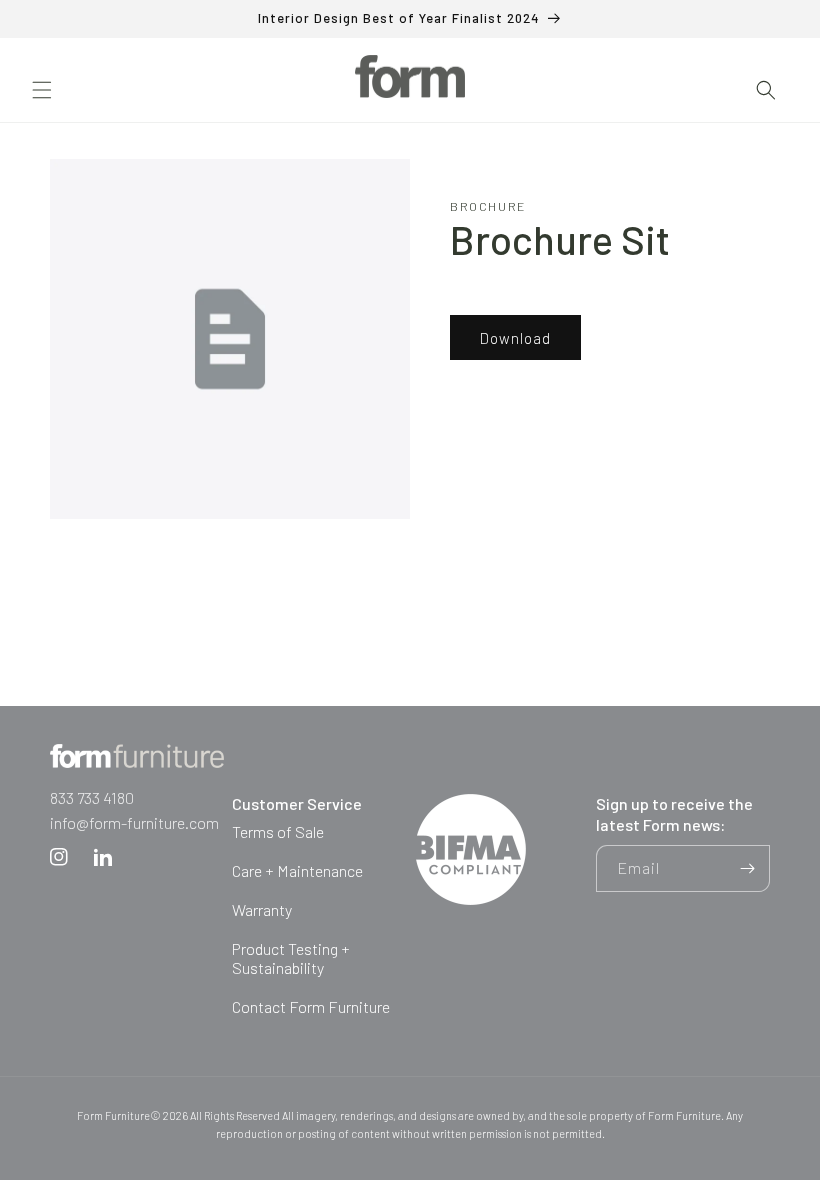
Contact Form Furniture (311, 1006)
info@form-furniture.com (134, 822)
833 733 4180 (92, 797)
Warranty (262, 909)
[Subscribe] (747, 868)
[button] (42, 90)
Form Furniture (113, 1115)
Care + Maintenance (297, 870)
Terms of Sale (278, 831)
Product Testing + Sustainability (291, 958)
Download (515, 338)
